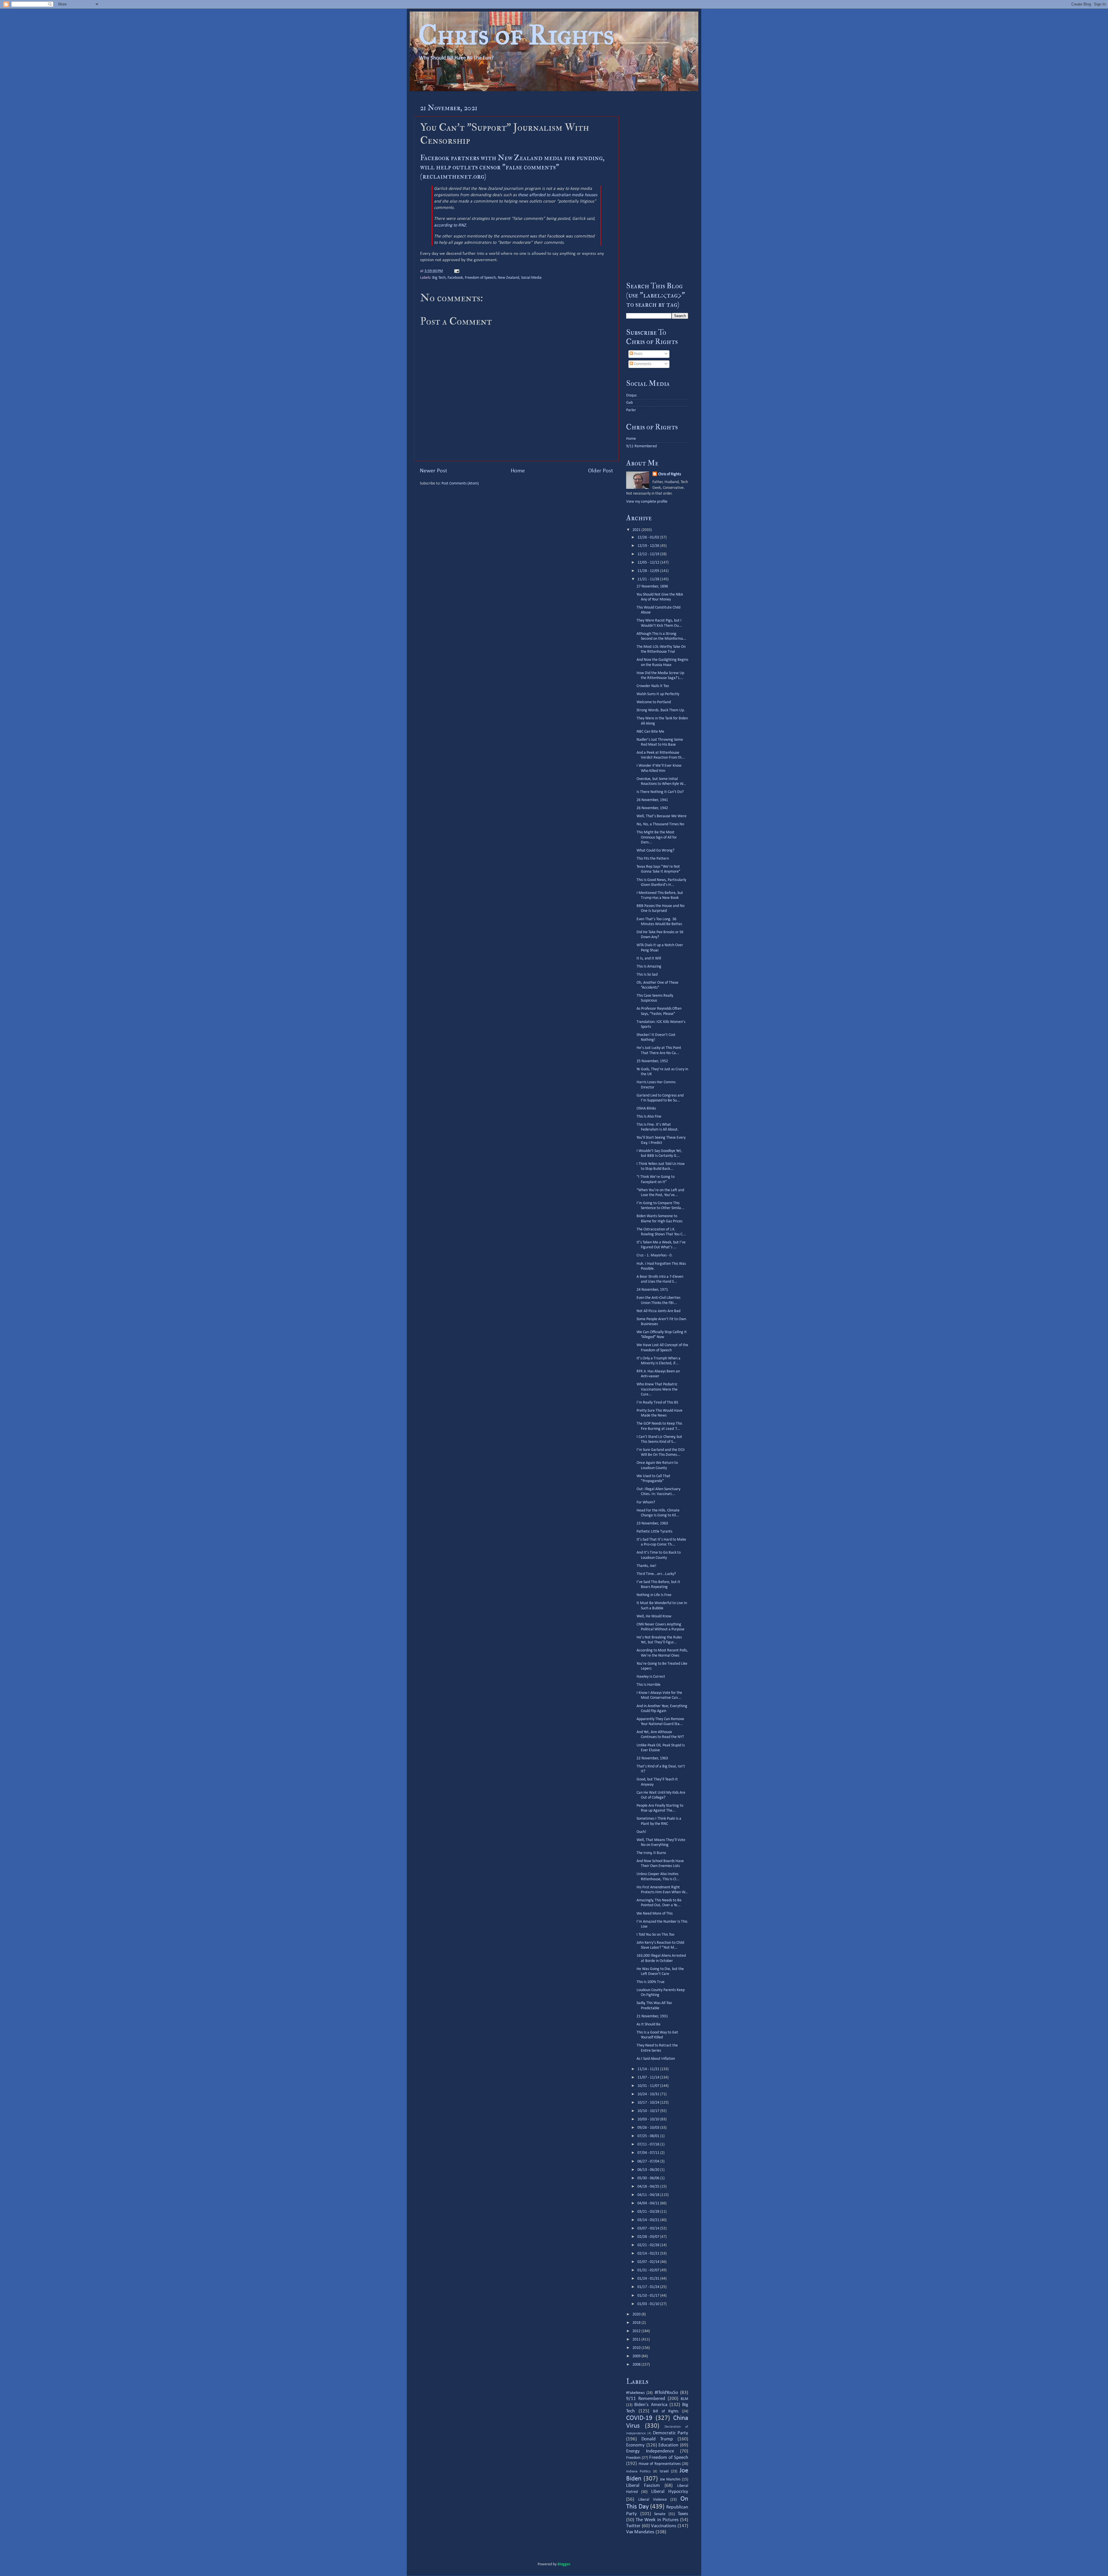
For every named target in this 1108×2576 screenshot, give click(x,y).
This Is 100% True (651, 1982)
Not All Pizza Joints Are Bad (658, 1311)
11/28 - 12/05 (649, 571)
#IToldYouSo (666, 2393)
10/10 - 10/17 (649, 2111)
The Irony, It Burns (651, 1853)
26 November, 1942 (652, 808)
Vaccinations (664, 2526)
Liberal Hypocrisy (670, 2492)
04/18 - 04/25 (649, 2187)
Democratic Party (671, 2433)
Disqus (631, 395)
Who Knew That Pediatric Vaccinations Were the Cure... (657, 1389)
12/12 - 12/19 (649, 554)
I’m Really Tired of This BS (657, 1403)
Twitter (633, 2526)
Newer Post (434, 471)
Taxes (683, 2514)
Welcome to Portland (654, 702)
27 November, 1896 (652, 587)
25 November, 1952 (652, 1061)
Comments (642, 364)
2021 (637, 530)
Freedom (633, 2458)
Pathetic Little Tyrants (654, 1532)
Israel (664, 2471)
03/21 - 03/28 (649, 2212)
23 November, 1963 (652, 1523)
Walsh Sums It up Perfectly (658, 694)
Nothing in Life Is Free (654, 1595)
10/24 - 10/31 (649, 2094)
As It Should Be (648, 2024)
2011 (637, 2340)
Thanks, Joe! (646, 1566)
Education (668, 2445)
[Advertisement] (657, 186)
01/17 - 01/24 (649, 2287)
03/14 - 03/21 (649, 2220)
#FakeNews (635, 2393)
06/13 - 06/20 (649, 2170)
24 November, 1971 (652, 1290)
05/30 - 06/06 (649, 2178)
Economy (635, 2445)
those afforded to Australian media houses (558, 195)
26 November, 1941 (652, 800)
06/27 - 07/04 (649, 2161)
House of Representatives (660, 2464)
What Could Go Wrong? (655, 851)
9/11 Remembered (641, 446)
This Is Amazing (649, 967)
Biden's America (651, 2405)
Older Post (601, 471)
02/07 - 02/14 (649, 2262)
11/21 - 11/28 (649, 579)
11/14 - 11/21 (649, 2069)
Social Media (531, 278)
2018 (637, 2323)
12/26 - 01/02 (649, 537)
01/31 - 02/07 (649, 2270)
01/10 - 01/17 (649, 2296)
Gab (629, 403)
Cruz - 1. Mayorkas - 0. (655, 1255)
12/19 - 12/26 (649, 546)
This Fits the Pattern (653, 859)
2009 (637, 2356)
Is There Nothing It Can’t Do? (660, 792)
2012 (637, 2331)
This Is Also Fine (649, 1117)
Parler (631, 410)
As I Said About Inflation (656, 2059)
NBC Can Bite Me (650, 732)
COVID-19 (639, 2418)
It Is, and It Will (649, 958)
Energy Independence (650, 2451)
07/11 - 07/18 (649, 2144)
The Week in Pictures (657, 2520)
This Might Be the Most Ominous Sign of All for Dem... (657, 837)
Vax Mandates (640, 2532)
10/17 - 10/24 (649, 2103)
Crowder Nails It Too (653, 686)
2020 (637, 2314)
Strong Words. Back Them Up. (661, 710)
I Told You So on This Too (655, 1935)
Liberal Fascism (643, 2486)
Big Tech (439, 278)
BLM (684, 2399)
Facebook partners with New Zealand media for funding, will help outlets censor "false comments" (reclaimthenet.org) (512, 167)
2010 (637, 2348)
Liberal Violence (653, 2500)
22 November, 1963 (652, 1758)
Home (518, 471)
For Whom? (646, 1502)
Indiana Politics (638, 2471)
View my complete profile (647, 502)
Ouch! (641, 1832)
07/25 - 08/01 (649, 2136)
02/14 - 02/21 (649, 2254)
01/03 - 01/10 (649, 2304)
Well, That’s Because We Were (661, 816)
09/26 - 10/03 (649, 2128)
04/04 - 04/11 (649, 2203)
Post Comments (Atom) (460, 483)
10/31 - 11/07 (649, 2086)
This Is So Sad (647, 975)
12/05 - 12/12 (649, 563)
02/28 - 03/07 (649, 2237)
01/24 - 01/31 (649, 2279)
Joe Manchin (670, 2479)
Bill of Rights (666, 2411)
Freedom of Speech (480, 278)
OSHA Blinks (646, 1109)
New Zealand (508, 278)
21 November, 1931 (652, 2016)
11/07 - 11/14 (649, 2078)
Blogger (564, 2564)
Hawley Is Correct (651, 1677)
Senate (660, 2514)
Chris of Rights (516, 35)
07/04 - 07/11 (649, 2153)
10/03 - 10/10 (649, 2119)
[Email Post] (456, 271)
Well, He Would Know (654, 1616)
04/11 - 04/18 (649, 2195)
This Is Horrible (648, 1685)
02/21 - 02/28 (649, 2245)
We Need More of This (655, 1914)
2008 (637, 2365)
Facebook (455, 278)
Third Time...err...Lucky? (656, 1574)
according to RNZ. (450, 225)
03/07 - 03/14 (649, 2228)
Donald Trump (657, 2439)
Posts (638, 354)
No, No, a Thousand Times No (660, 824)
